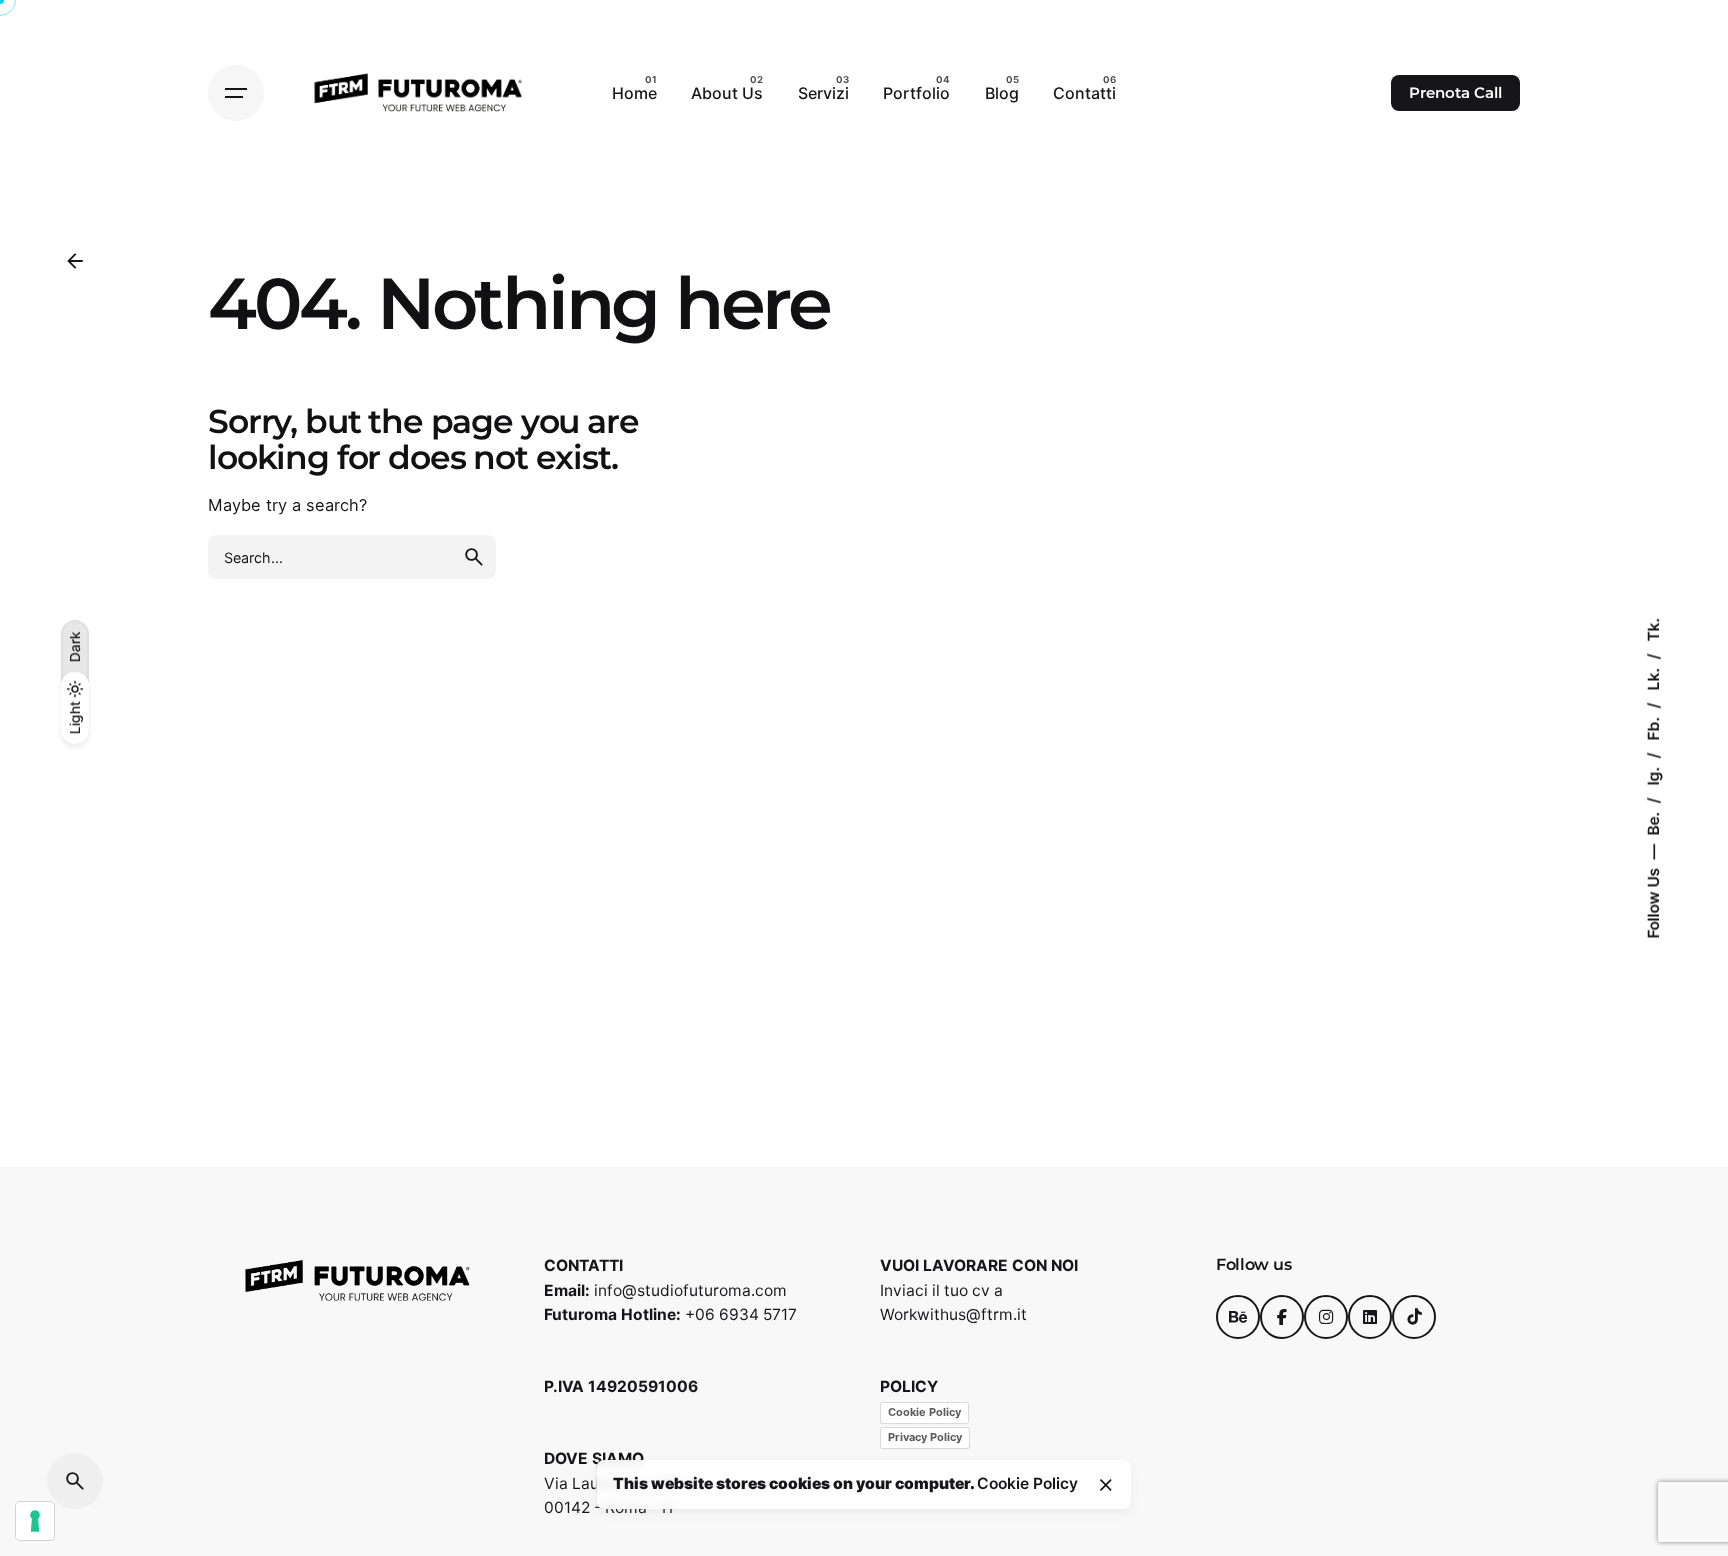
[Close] (1106, 1485)
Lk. (1653, 677)
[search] (474, 557)
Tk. (1653, 630)
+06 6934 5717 (741, 1314)
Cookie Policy (924, 1412)
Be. (1653, 822)
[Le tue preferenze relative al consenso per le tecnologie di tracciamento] (35, 1521)
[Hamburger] (236, 93)
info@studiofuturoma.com (690, 1290)
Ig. (1653, 774)
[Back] (75, 261)
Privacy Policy (925, 1437)
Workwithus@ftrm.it (953, 1314)
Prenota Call (1455, 93)
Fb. (1653, 727)
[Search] (75, 1481)
